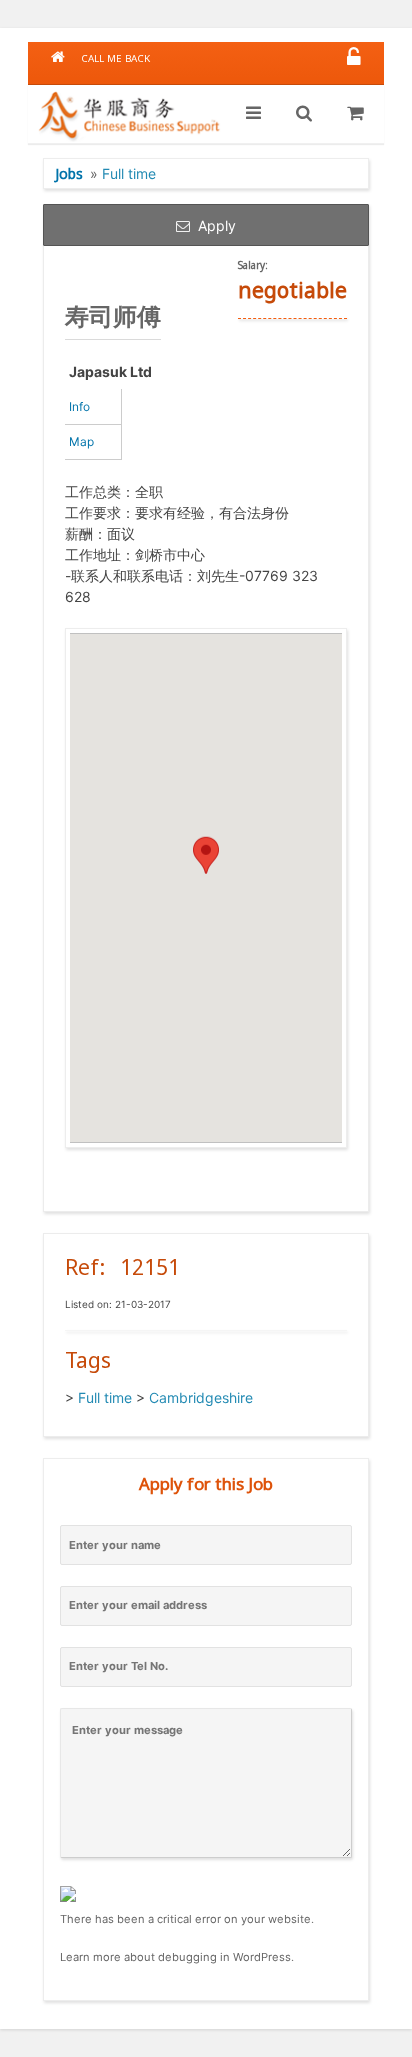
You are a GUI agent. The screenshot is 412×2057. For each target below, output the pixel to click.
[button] (206, 869)
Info (79, 406)
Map (81, 441)
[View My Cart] (355, 114)
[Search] (304, 114)
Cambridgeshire (201, 1397)
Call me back (115, 58)
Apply (213, 225)
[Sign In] (354, 58)
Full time (129, 173)
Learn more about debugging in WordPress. (177, 1957)
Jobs (69, 173)
